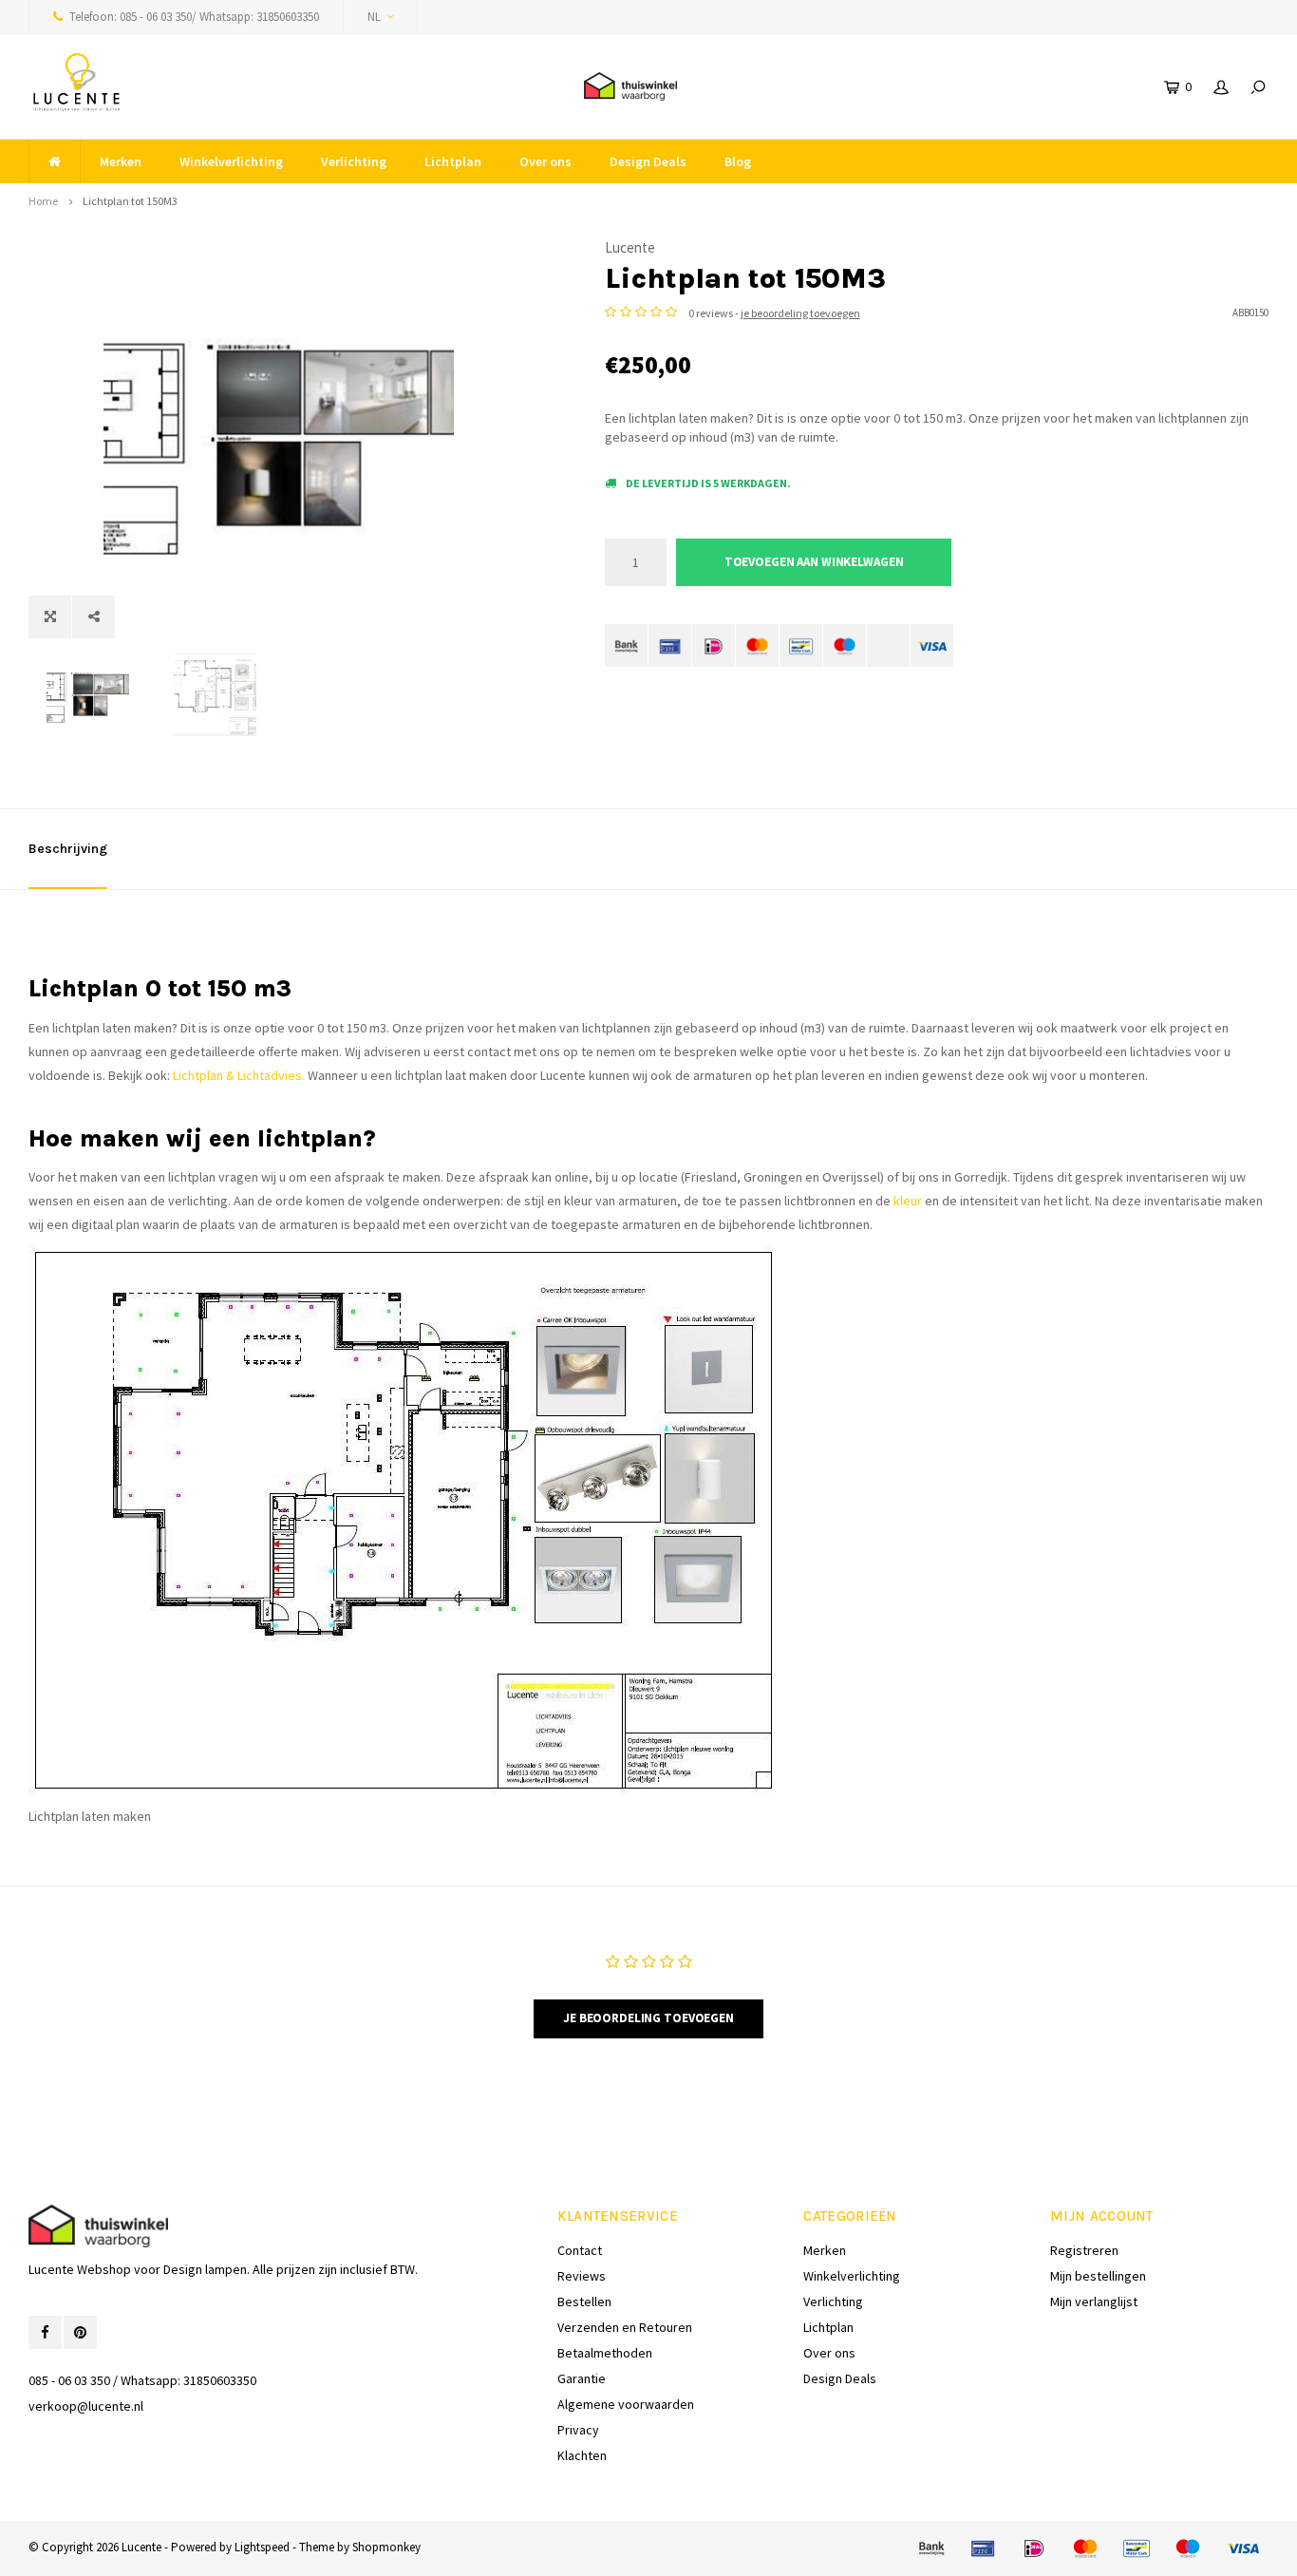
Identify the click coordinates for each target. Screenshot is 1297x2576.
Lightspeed (262, 2547)
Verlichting (354, 161)
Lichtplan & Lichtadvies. (240, 1075)
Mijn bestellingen (1098, 2276)
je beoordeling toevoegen (800, 313)
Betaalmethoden (605, 2353)
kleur (908, 1201)
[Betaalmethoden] (626, 645)
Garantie (582, 2378)
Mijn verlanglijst (1094, 2301)
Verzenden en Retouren (625, 2327)
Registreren (1084, 2250)
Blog (738, 161)
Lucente (630, 247)
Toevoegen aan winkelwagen (814, 562)
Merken (121, 161)
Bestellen (584, 2301)
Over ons (545, 161)
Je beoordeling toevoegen (648, 2018)
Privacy (578, 2430)
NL (374, 17)
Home (43, 201)
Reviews (582, 2276)
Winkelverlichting (231, 161)
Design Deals (648, 161)
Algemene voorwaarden (626, 2404)
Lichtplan (453, 161)
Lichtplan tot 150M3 (130, 201)
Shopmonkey (386, 2547)
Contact (580, 2250)
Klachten (582, 2455)
